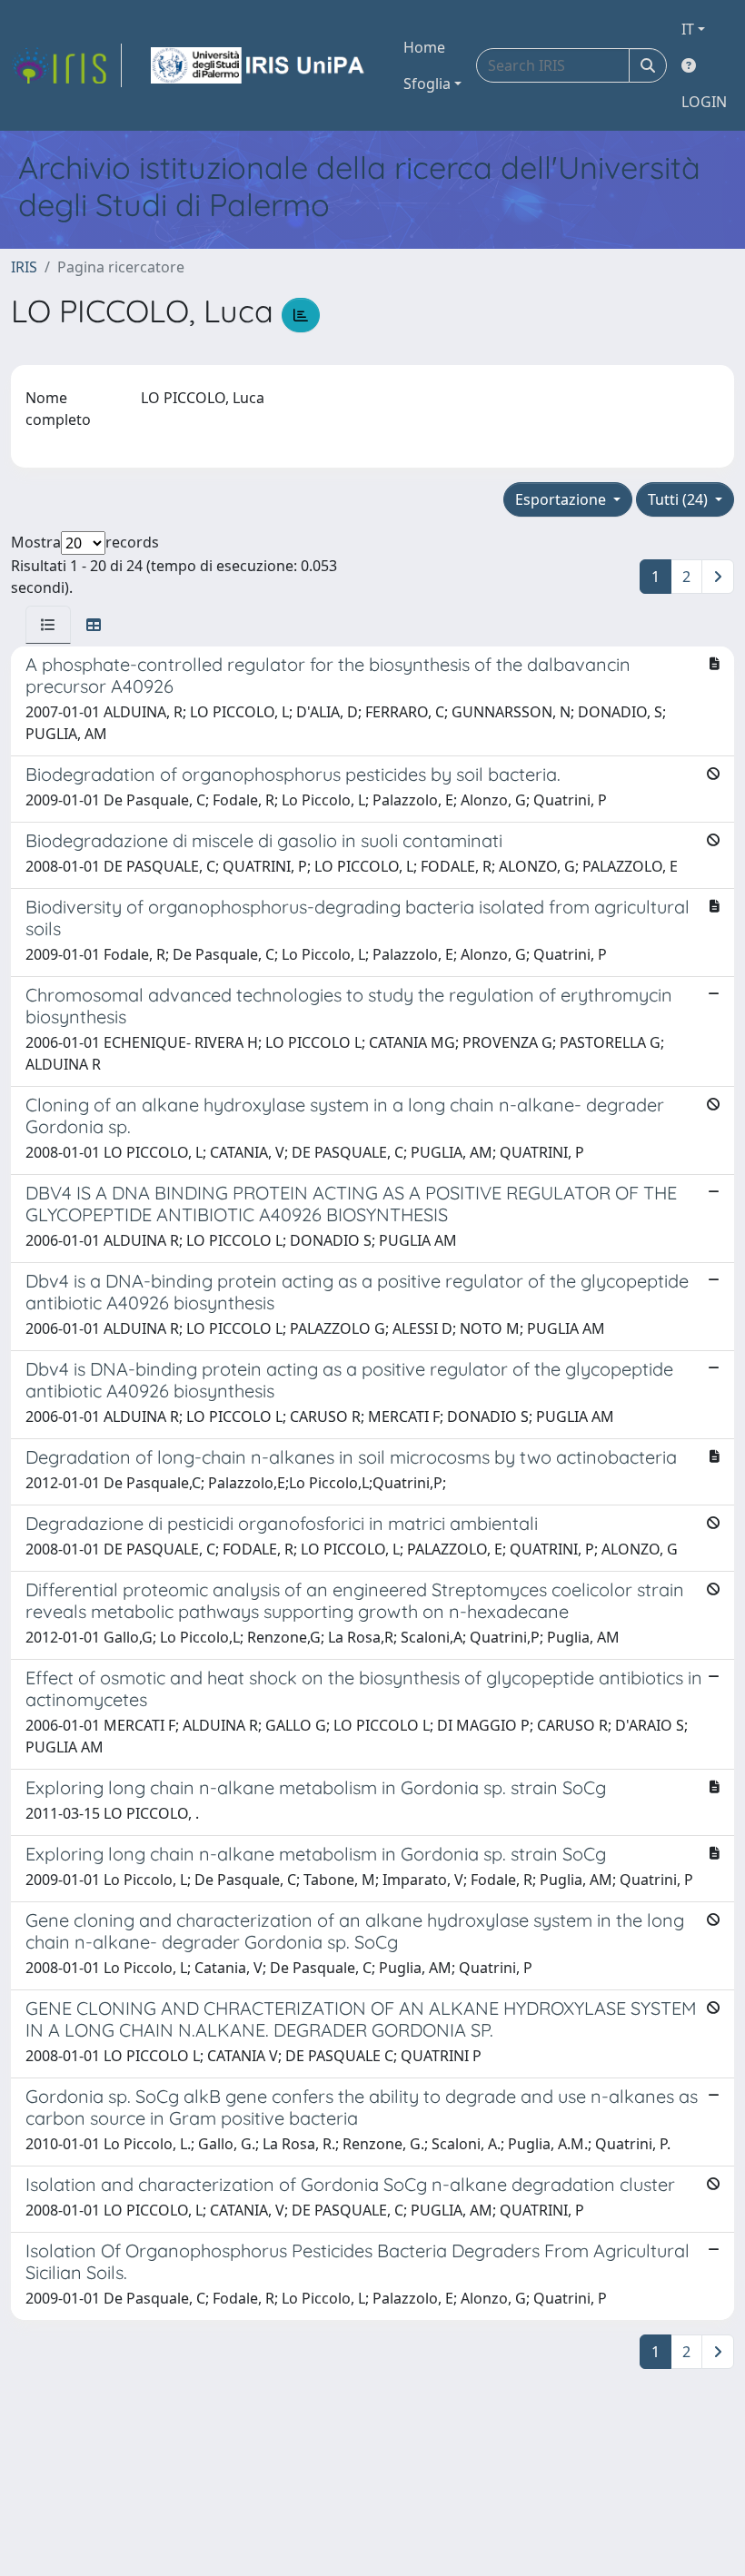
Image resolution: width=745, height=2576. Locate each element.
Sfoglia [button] (427, 84)
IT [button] (688, 29)
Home (424, 47)
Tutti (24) (680, 499)
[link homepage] (66, 65)
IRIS (24, 267)
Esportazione (562, 499)
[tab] (48, 625)
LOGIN (704, 102)
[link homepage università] (259, 65)
